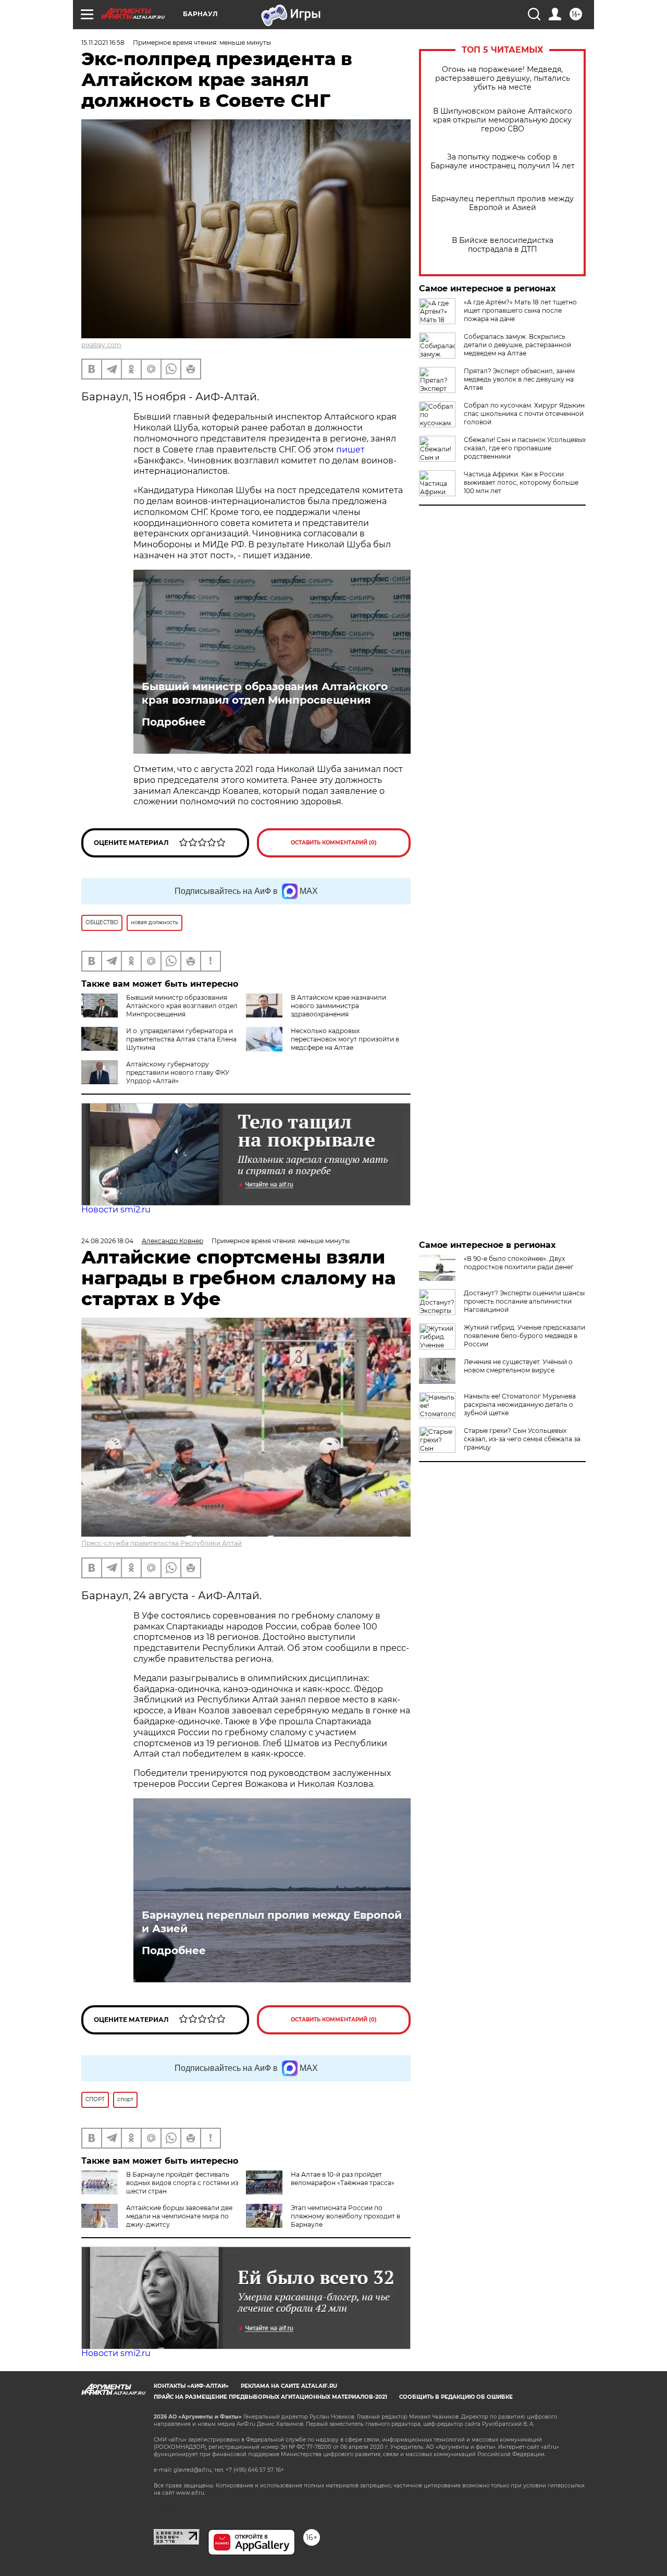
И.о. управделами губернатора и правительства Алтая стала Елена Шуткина (181, 1039)
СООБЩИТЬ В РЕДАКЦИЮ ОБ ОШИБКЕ (456, 2397)
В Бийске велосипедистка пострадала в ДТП (503, 245)
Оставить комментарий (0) (334, 843)
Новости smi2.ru (116, 1210)
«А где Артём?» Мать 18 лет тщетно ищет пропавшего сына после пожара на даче (520, 310)
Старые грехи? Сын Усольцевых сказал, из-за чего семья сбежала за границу (522, 1439)
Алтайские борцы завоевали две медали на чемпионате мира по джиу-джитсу (179, 2216)
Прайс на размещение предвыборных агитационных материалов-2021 (270, 2397)
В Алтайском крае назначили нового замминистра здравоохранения (338, 1006)
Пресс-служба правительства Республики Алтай (162, 1543)
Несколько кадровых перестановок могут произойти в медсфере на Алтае (345, 1039)
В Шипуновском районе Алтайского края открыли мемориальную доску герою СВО (503, 120)
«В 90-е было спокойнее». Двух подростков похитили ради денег (519, 1263)
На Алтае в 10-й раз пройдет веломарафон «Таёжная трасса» (343, 2179)
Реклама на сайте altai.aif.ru (289, 2386)
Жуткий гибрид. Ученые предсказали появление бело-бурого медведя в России (524, 1336)
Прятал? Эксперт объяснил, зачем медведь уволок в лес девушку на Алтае (519, 379)
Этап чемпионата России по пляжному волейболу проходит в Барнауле (345, 2216)
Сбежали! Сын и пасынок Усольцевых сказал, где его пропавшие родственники (525, 448)
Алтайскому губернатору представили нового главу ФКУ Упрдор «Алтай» (178, 1072)
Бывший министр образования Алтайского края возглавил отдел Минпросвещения (265, 693)
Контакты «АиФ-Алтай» (191, 2386)
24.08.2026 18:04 (107, 1241)
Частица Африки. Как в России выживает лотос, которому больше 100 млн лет (521, 482)
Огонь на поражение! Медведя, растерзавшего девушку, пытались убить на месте (503, 78)
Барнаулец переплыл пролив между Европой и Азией (503, 203)
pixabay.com (101, 345)
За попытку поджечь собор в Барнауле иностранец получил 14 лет (503, 162)
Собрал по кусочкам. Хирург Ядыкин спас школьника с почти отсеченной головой (524, 414)
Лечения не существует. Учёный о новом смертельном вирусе (518, 1366)
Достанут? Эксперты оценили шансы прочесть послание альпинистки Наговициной (524, 1301)
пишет (350, 450)
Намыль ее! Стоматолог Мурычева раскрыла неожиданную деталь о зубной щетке (520, 1404)
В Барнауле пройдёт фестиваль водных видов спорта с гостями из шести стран (182, 2183)
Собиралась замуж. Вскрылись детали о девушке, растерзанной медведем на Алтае (517, 345)
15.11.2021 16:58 (103, 42)
